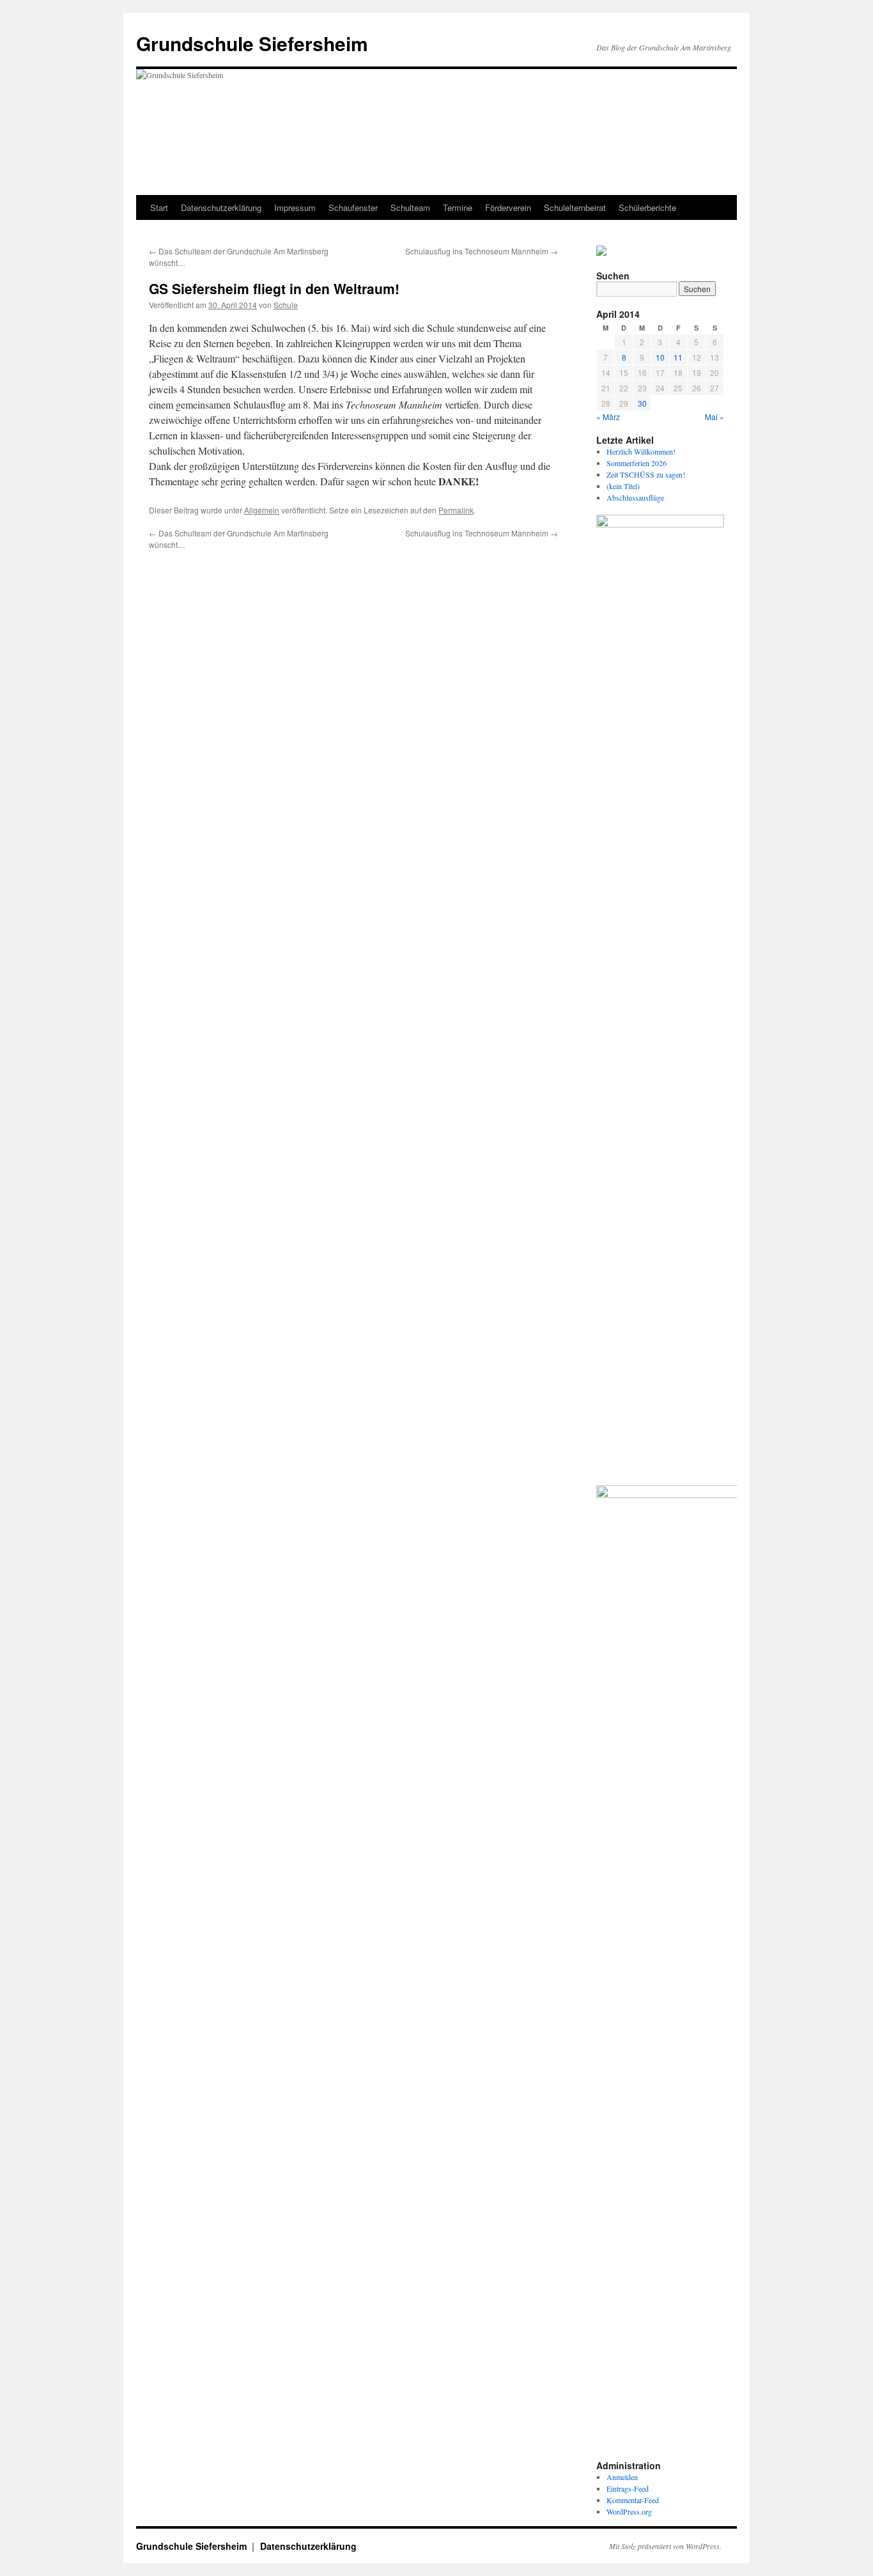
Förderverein (508, 207)
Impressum (295, 207)
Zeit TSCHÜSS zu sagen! (646, 474)
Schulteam (410, 207)
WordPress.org (629, 2511)
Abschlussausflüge (635, 497)
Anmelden (622, 2477)
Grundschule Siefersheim (252, 43)
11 (678, 357)
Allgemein (262, 510)
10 (660, 357)
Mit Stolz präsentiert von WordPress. (665, 2546)
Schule (286, 305)
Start (159, 207)
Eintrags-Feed (628, 2488)
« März (608, 417)
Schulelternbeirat (575, 207)
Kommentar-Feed (633, 2500)
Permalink (456, 510)
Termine (458, 207)
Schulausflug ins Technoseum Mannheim (482, 251)
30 (642, 403)
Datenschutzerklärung (221, 207)
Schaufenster (353, 207)
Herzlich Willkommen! (641, 451)
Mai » (715, 417)
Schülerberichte (647, 207)
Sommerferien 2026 (637, 463)
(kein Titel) (623, 486)
